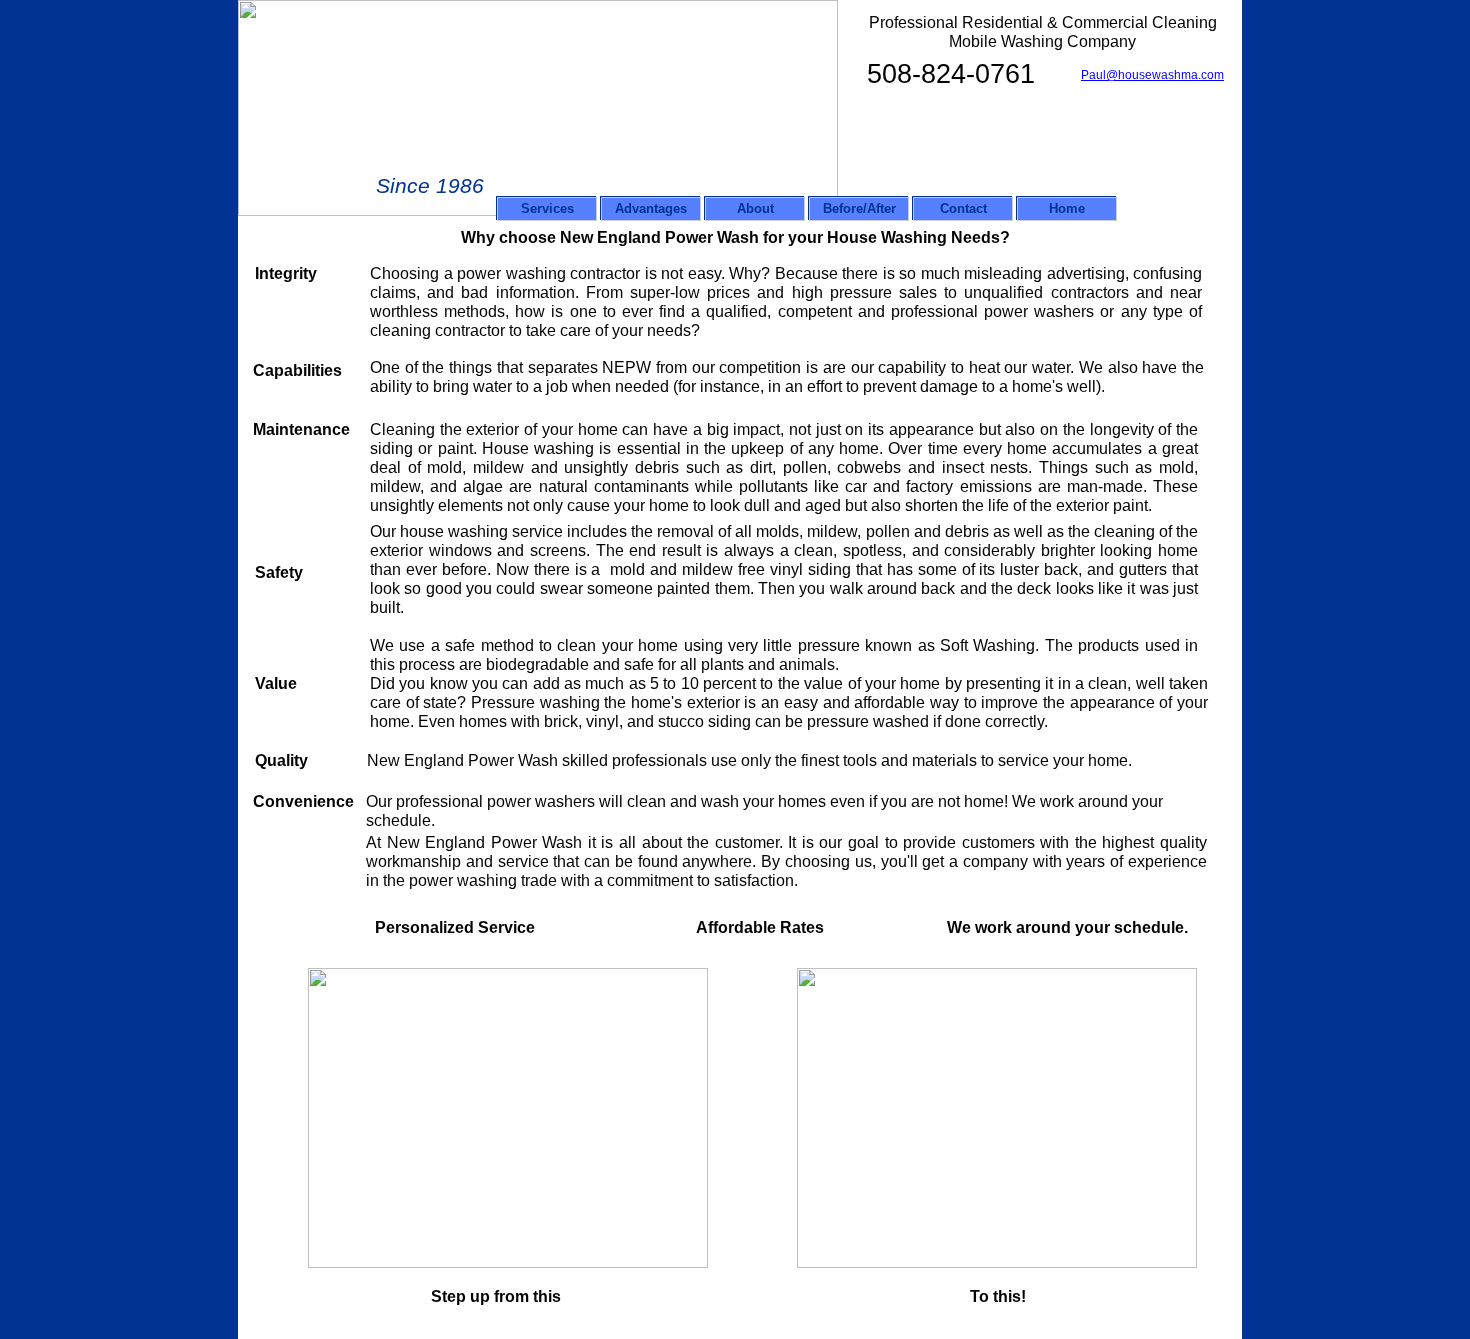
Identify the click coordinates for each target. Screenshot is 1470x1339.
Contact (963, 208)
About (755, 208)
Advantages (651, 208)
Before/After (859, 208)
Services (547, 208)
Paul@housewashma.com (1152, 75)
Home (1067, 208)
